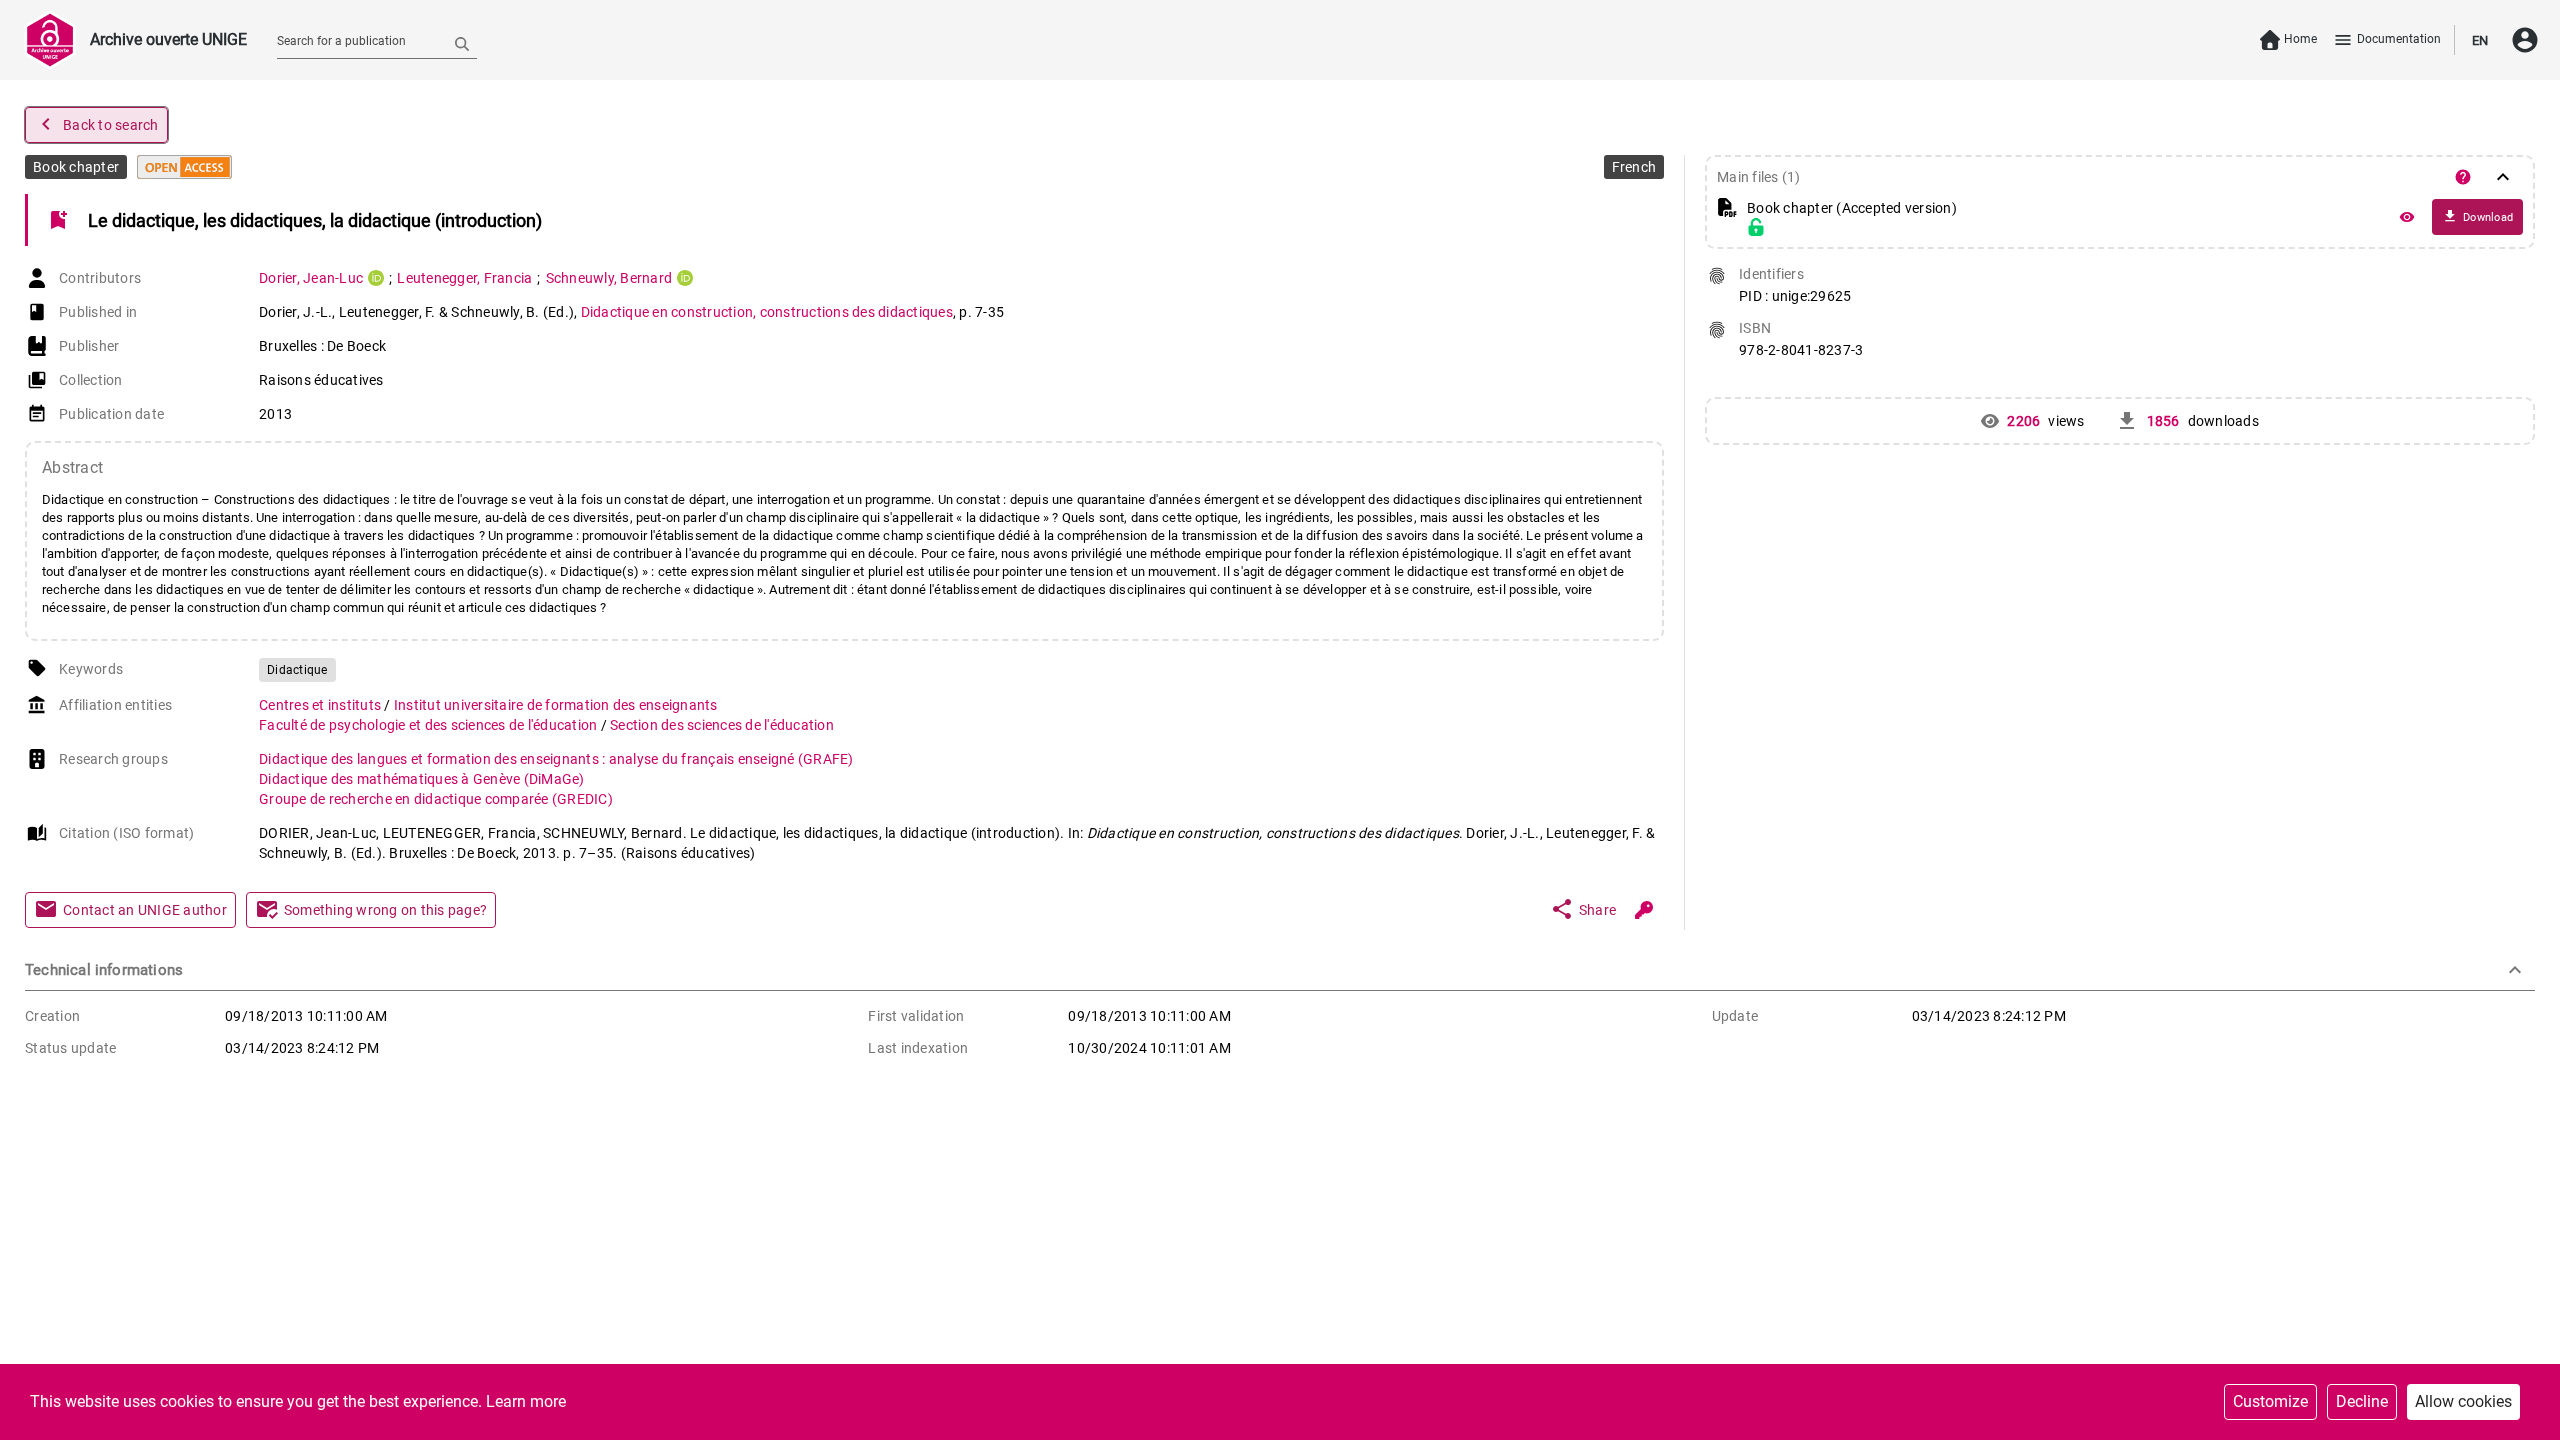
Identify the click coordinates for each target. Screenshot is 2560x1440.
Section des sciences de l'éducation (722, 725)
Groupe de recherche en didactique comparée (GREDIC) (436, 799)
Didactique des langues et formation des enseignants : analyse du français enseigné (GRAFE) (556, 759)
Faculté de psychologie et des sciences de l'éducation (430, 725)
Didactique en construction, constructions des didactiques (767, 312)
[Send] (462, 43)
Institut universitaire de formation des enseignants (556, 705)
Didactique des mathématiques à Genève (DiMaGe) (422, 779)
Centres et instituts (321, 705)
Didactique (297, 670)
